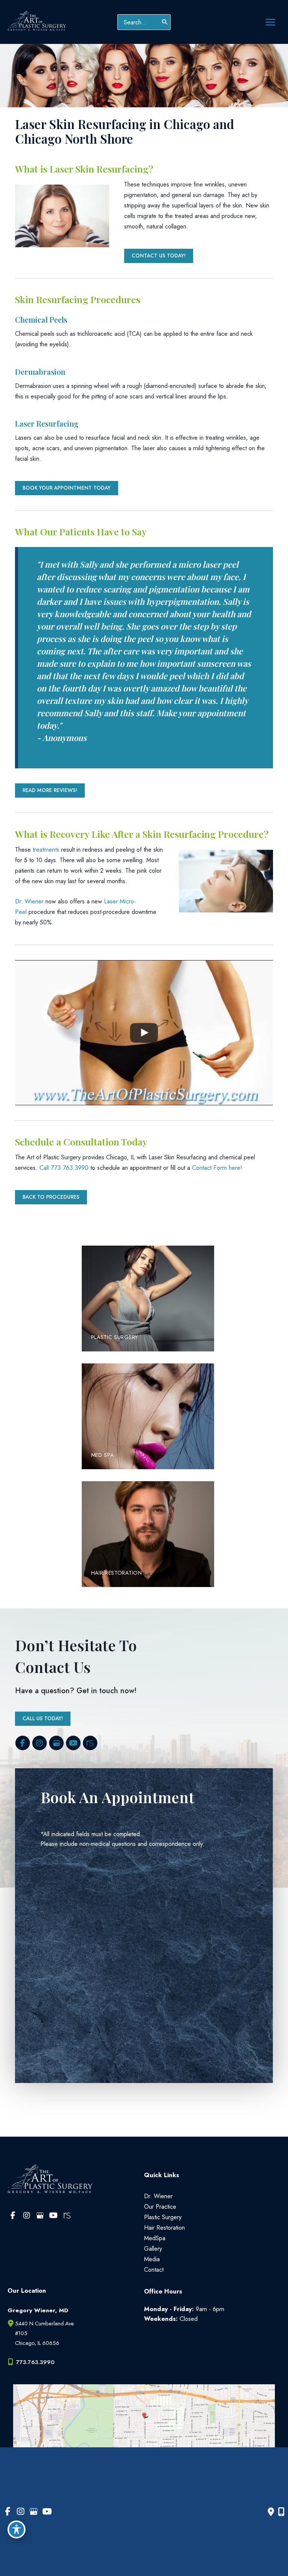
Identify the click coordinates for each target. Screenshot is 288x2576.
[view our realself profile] (90, 1743)
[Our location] (281, 2512)
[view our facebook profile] (22, 1743)
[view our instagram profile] (39, 1743)
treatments (46, 849)
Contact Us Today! (159, 255)
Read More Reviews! (50, 790)
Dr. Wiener (29, 901)
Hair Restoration (164, 2227)
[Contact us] (271, 2512)
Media (152, 2259)
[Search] (165, 22)
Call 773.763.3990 (64, 1168)
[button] (159, 255)
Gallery (153, 2248)
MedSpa (155, 2238)
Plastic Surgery (163, 2217)
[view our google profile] (56, 1743)
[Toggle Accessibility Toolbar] (16, 2529)
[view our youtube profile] (73, 1743)
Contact (154, 2269)
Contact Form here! (217, 1168)
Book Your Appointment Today (67, 488)
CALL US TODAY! (43, 1718)
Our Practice (160, 2206)
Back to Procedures (51, 1197)
